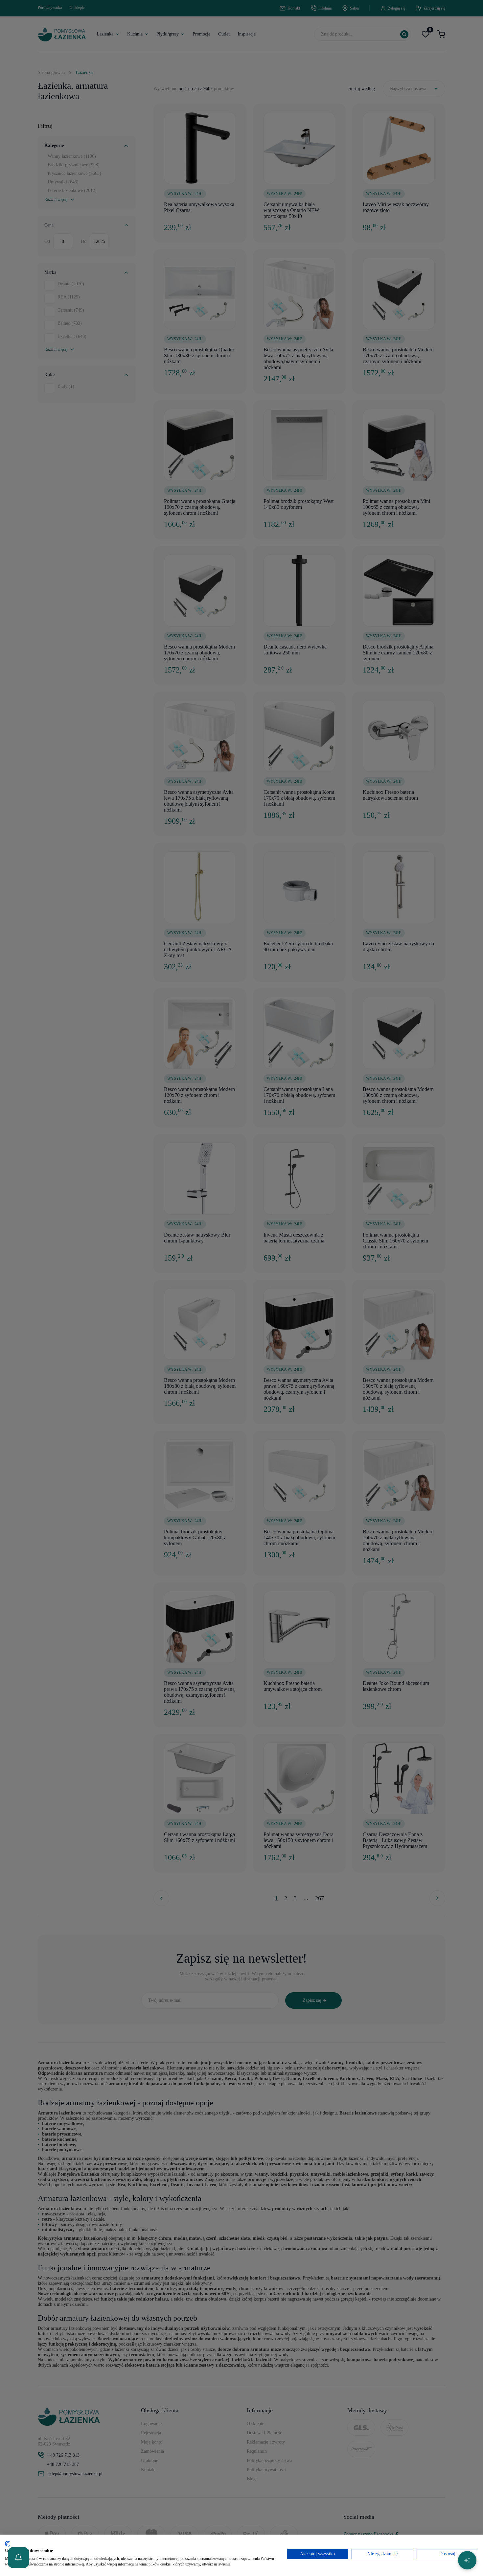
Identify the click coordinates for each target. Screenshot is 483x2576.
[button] (18, 2558)
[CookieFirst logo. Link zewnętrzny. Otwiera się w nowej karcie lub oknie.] (7, 2544)
